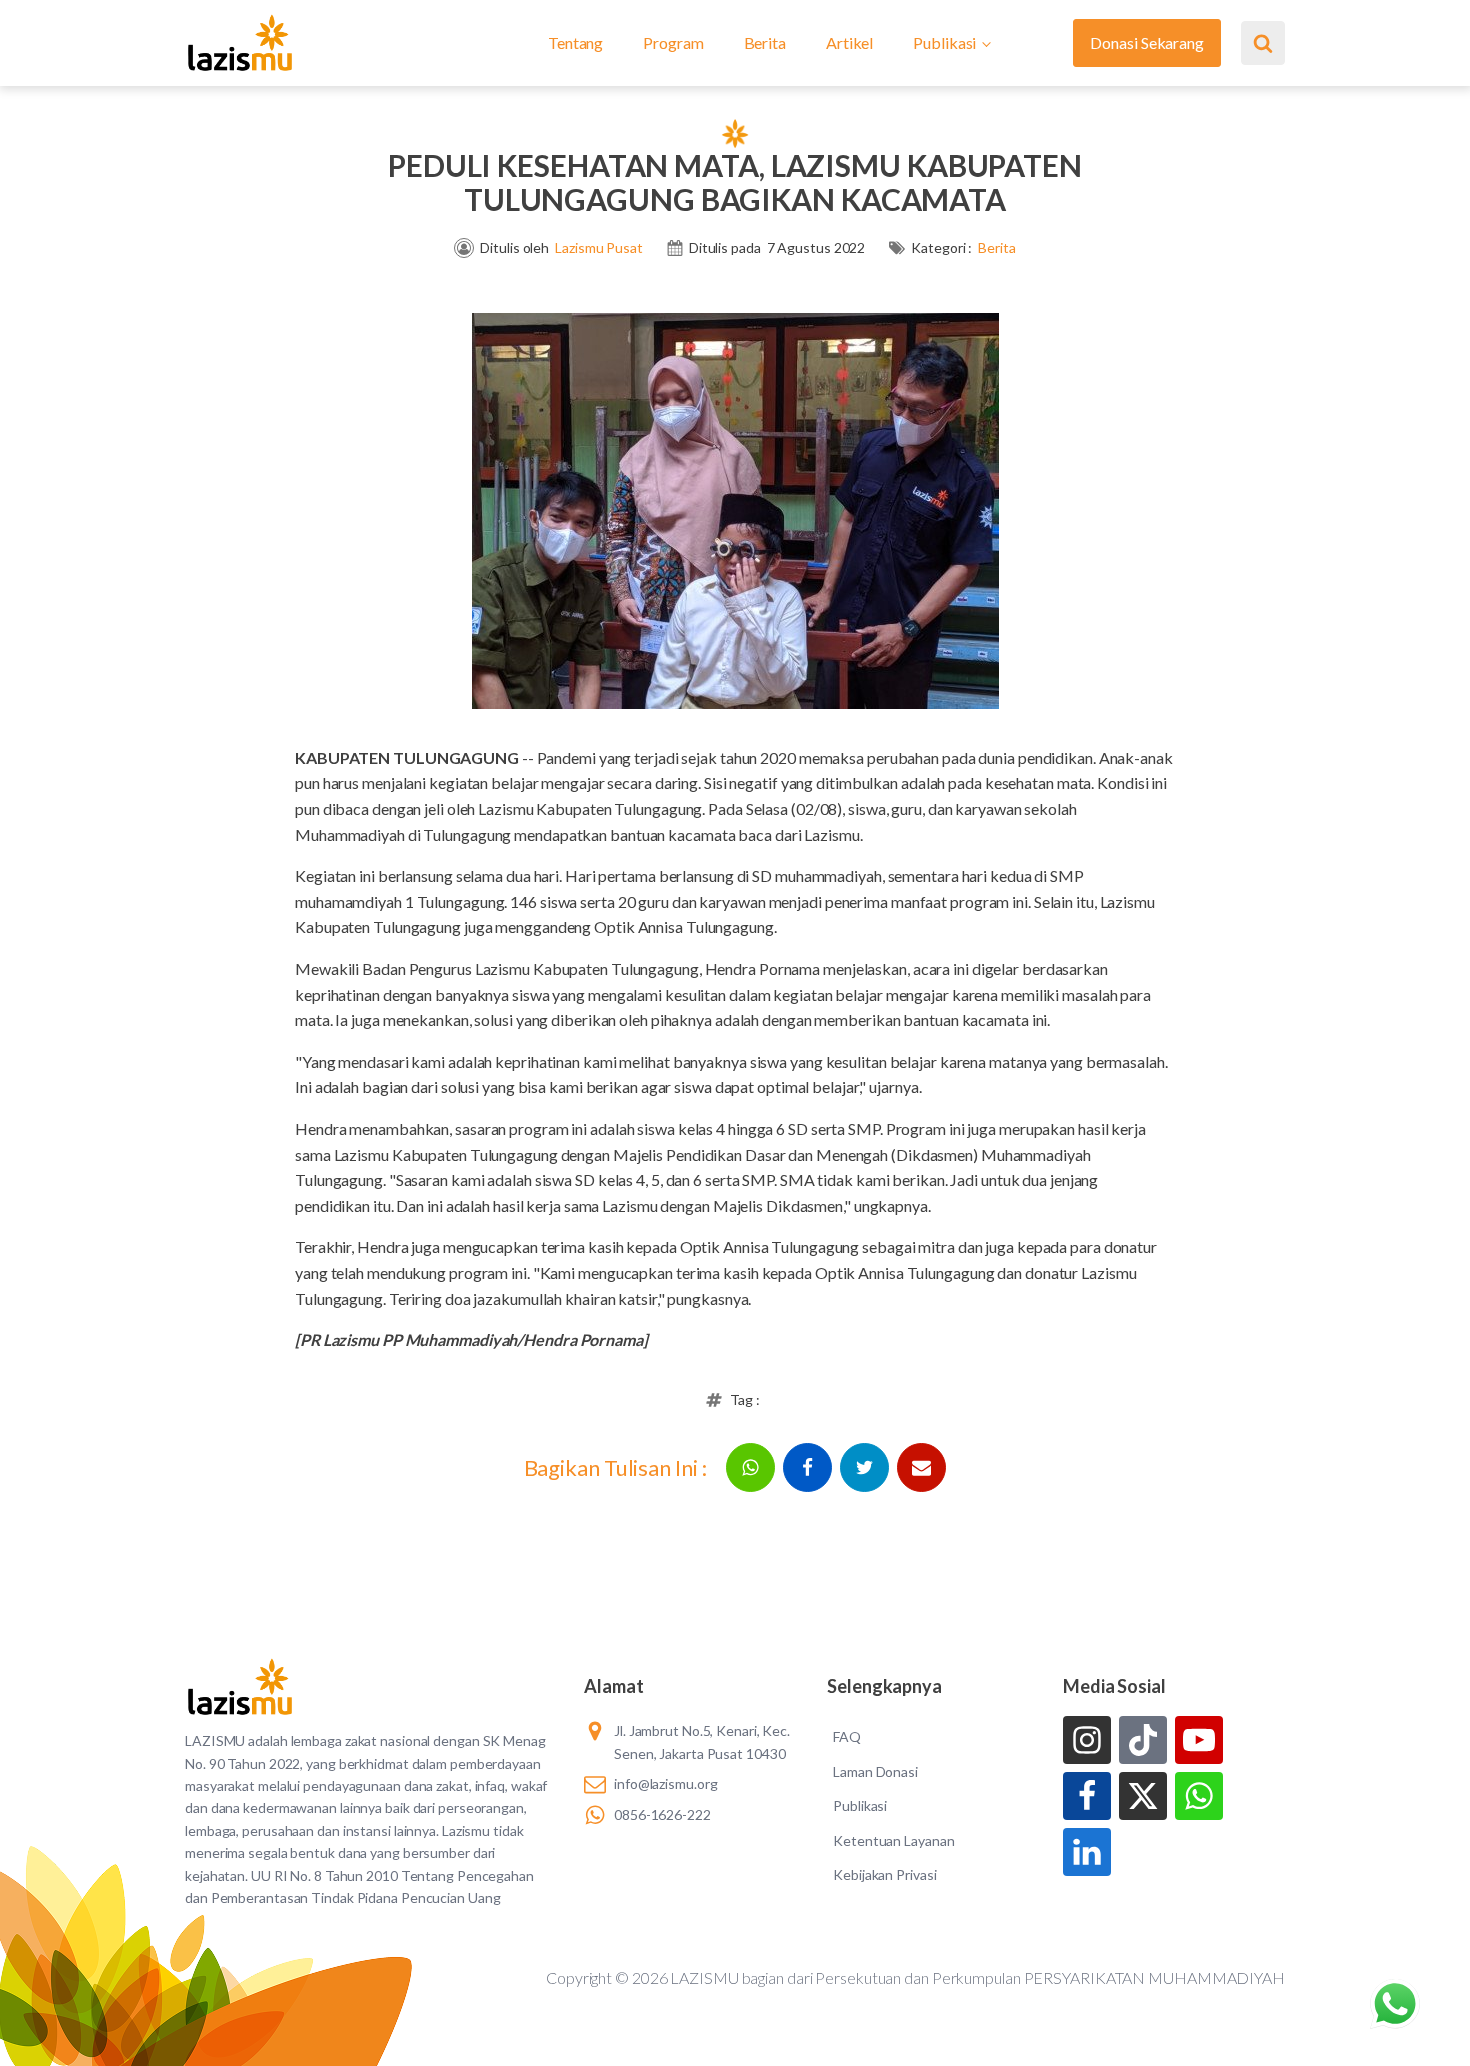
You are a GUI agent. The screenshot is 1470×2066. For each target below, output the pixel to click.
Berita (765, 42)
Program (673, 42)
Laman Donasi (875, 1771)
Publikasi (944, 42)
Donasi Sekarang (1147, 42)
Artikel (849, 42)
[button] (750, 1467)
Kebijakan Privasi (884, 1874)
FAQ (847, 1736)
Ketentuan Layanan (893, 1840)
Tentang (575, 42)
